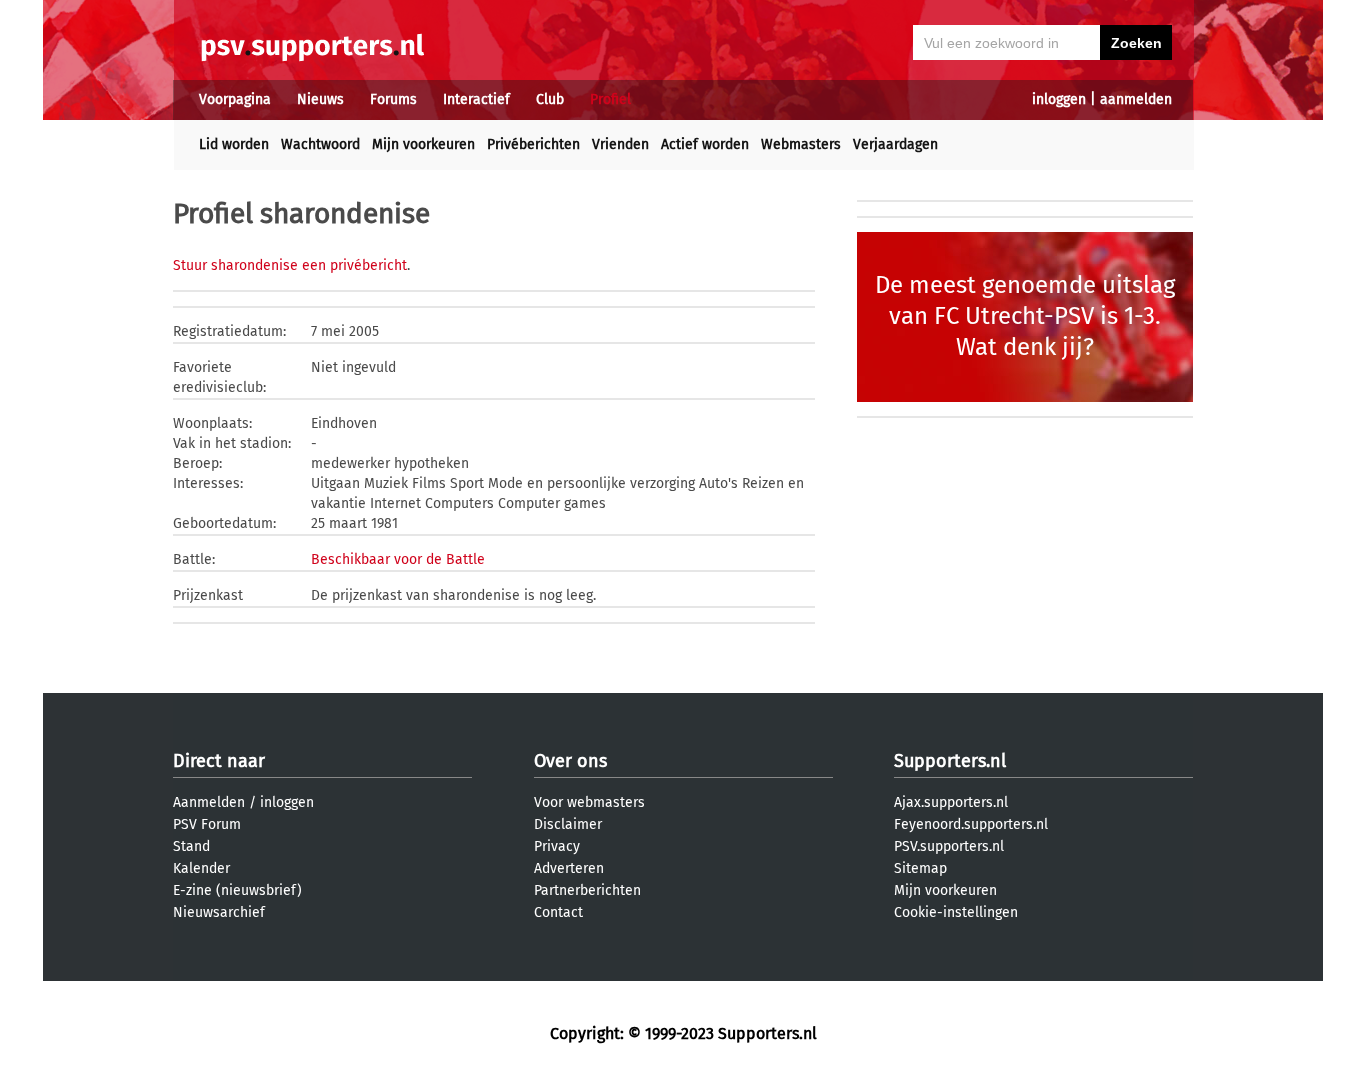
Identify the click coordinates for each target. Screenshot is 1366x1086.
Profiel (610, 99)
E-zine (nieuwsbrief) (237, 890)
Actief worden (705, 144)
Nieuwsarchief (219, 912)
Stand (191, 846)
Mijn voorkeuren (423, 144)
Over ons (570, 761)
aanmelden (1136, 99)
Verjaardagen (895, 144)
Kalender (201, 868)
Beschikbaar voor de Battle (398, 559)
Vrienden (620, 144)
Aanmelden (209, 802)
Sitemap (920, 868)
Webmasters (801, 144)
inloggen (1059, 99)
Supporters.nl (950, 761)
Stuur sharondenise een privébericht (290, 265)
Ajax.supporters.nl (951, 802)
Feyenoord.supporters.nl (971, 824)
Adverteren (569, 868)
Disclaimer (568, 824)
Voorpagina (235, 99)
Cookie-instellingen (956, 912)
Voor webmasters (589, 802)
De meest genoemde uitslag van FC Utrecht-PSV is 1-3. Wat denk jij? (1025, 316)
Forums (393, 99)
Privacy (557, 846)
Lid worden (234, 144)
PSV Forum (207, 824)
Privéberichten (533, 144)
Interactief (476, 99)
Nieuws (320, 99)
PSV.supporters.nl (949, 846)
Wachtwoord (320, 144)
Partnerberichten (587, 890)
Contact (558, 912)
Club (550, 99)
